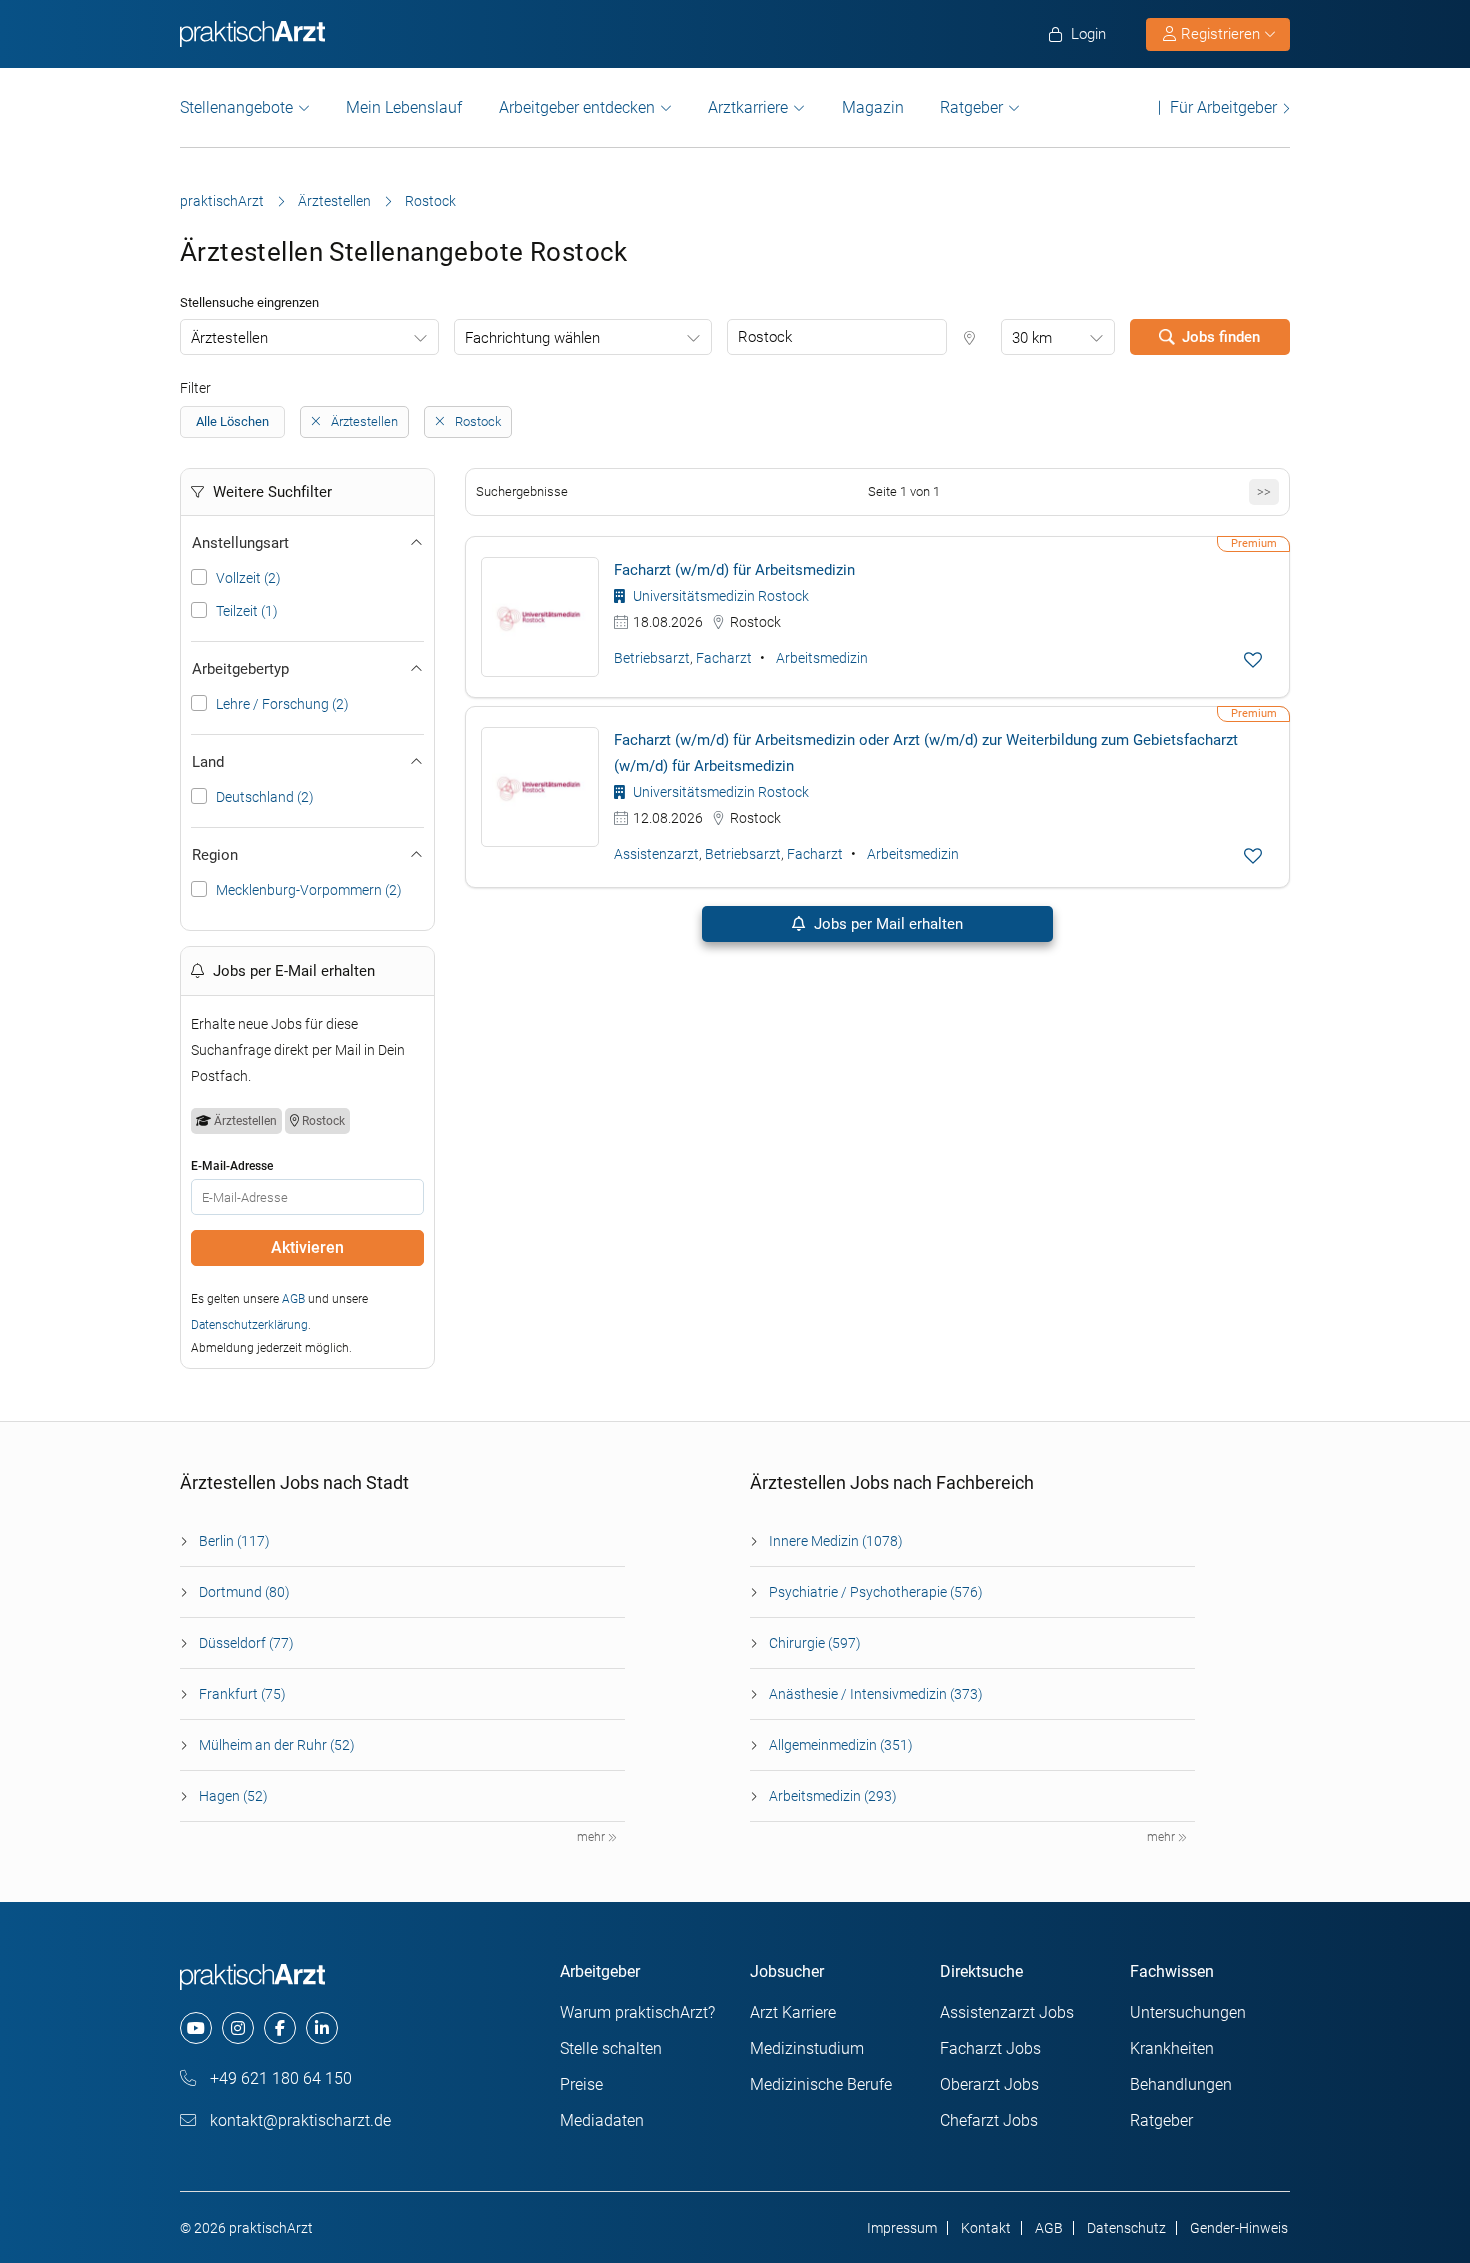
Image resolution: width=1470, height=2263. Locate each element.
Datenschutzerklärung (249, 1325)
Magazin (873, 107)
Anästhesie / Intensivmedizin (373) (876, 1694)
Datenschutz (1126, 2228)
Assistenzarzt (656, 854)
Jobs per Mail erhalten (886, 924)
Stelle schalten (611, 2048)
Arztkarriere (748, 107)
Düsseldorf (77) (246, 1643)
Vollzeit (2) (248, 578)
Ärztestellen (334, 201)
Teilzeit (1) (247, 611)
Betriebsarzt (652, 658)
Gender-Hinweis (1239, 2228)
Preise (581, 2084)
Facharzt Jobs (990, 2048)
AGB (293, 1299)
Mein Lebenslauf (404, 107)
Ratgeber (971, 107)
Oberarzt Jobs (989, 2084)
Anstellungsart (240, 543)
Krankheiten (1172, 2048)
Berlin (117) (234, 1541)
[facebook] (280, 2028)
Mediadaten (602, 2120)
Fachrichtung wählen (532, 338)
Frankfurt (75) (242, 1694)
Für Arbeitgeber (1223, 107)
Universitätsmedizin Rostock (719, 596)
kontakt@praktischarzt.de (298, 2120)
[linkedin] (322, 2028)
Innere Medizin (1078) (836, 1541)
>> (1264, 491)
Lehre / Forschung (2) (282, 704)
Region (215, 855)
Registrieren (1220, 34)
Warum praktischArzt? (637, 2012)
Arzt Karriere (793, 2012)
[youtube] (196, 2028)
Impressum (902, 2228)
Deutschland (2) (265, 797)
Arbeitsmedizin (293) (833, 1796)
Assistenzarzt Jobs (1007, 2012)
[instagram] (238, 2028)
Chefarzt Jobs (989, 2120)
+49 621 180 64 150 (279, 2078)
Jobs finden (1221, 337)
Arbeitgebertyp (240, 669)
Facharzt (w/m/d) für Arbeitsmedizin (734, 570)
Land (208, 762)
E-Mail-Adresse (232, 1166)
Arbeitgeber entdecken (577, 107)
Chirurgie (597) (815, 1643)
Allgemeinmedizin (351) (841, 1745)
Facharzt (724, 658)
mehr (592, 1837)
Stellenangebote (236, 107)
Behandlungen (1181, 2084)
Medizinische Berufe (821, 2084)
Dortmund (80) (244, 1592)
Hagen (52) (233, 1796)
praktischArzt (222, 201)
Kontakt (986, 2228)
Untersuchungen (1188, 2012)
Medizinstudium (807, 2048)
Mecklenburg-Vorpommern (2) (309, 890)
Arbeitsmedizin (822, 658)
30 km (1032, 338)
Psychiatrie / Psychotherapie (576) (876, 1592)
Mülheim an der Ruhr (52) (277, 1745)
